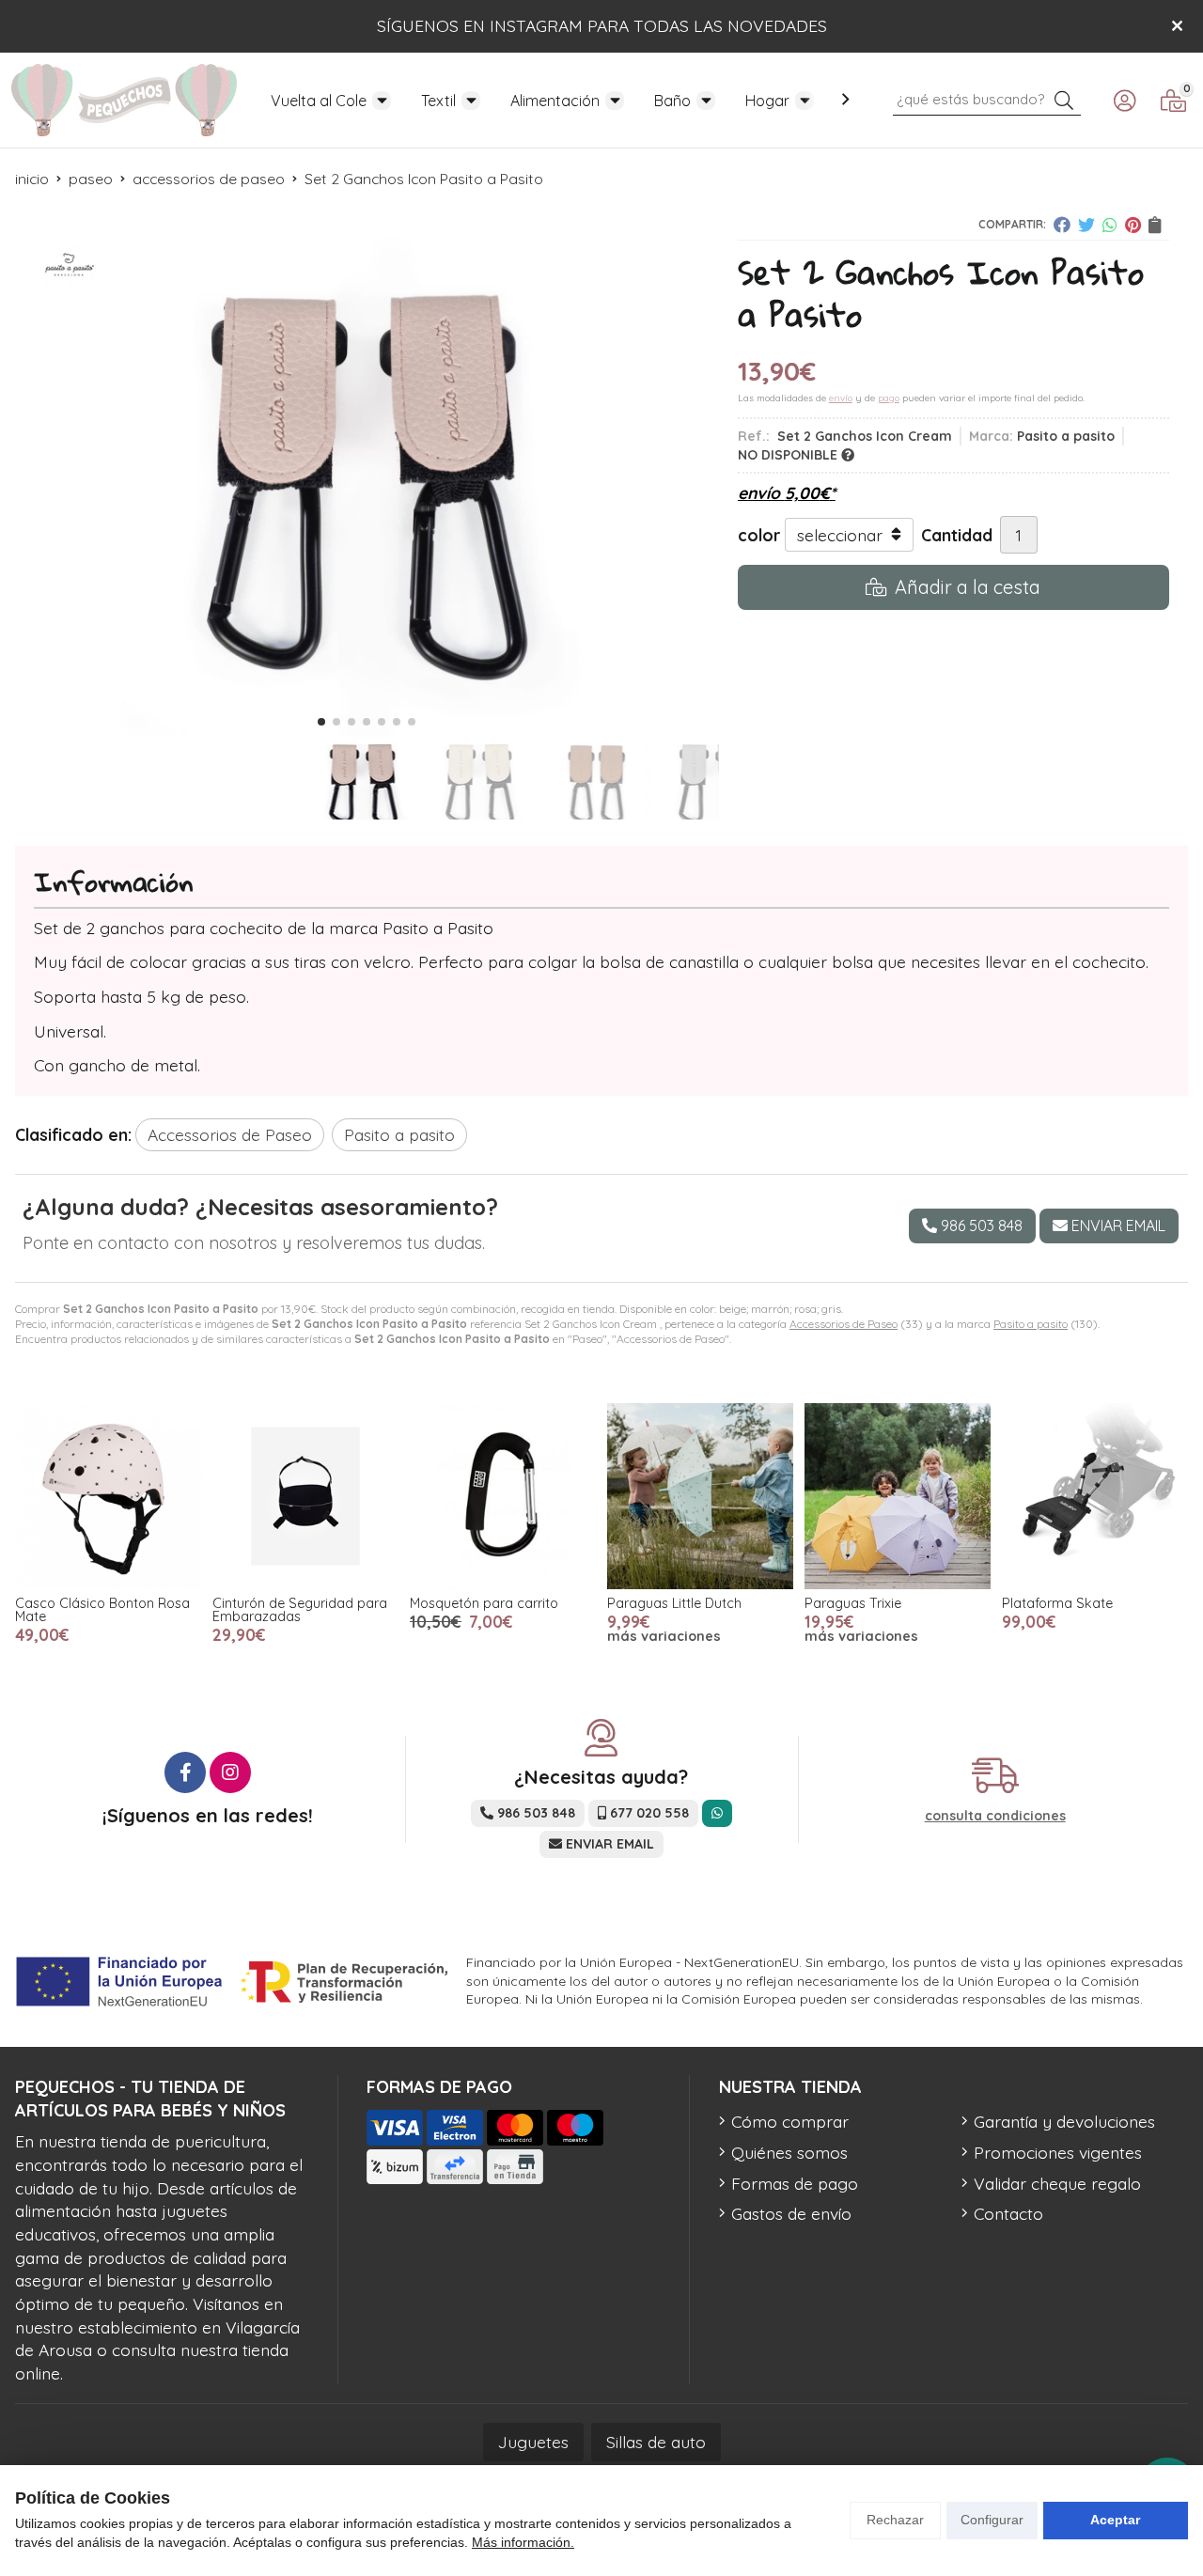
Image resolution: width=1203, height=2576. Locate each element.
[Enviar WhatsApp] (717, 1813)
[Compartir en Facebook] (1062, 225)
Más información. (523, 2542)
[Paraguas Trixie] (898, 1496)
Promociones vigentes (1058, 2152)
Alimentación (555, 101)
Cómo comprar (790, 2121)
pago (889, 398)
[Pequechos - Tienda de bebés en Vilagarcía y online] (124, 100)
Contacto (1008, 2213)
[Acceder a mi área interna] (1124, 101)
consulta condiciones (995, 1816)
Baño (672, 101)
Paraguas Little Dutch (674, 1603)
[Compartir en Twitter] (1086, 225)
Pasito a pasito (1031, 1324)
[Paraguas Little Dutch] (700, 1496)
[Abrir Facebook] (185, 1772)
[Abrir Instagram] (230, 1772)
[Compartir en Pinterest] (1133, 225)
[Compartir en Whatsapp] (1110, 225)
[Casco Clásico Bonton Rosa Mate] (108, 1496)
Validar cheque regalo (1057, 2183)
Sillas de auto (656, 2442)
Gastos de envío (791, 2213)
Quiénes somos (789, 2152)
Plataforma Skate (1057, 1603)
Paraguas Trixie (853, 1603)
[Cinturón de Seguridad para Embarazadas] (305, 1496)
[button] (321, 722)
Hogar (767, 101)
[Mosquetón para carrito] (503, 1496)
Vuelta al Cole (319, 101)
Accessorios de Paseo (844, 1324)
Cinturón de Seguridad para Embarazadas (300, 1610)
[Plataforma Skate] (1095, 1496)
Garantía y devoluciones (1064, 2121)
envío (841, 398)
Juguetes (533, 2442)
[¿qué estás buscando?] (987, 98)
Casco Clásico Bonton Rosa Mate (102, 1610)
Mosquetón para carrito (484, 1603)
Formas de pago (795, 2183)
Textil (438, 101)
